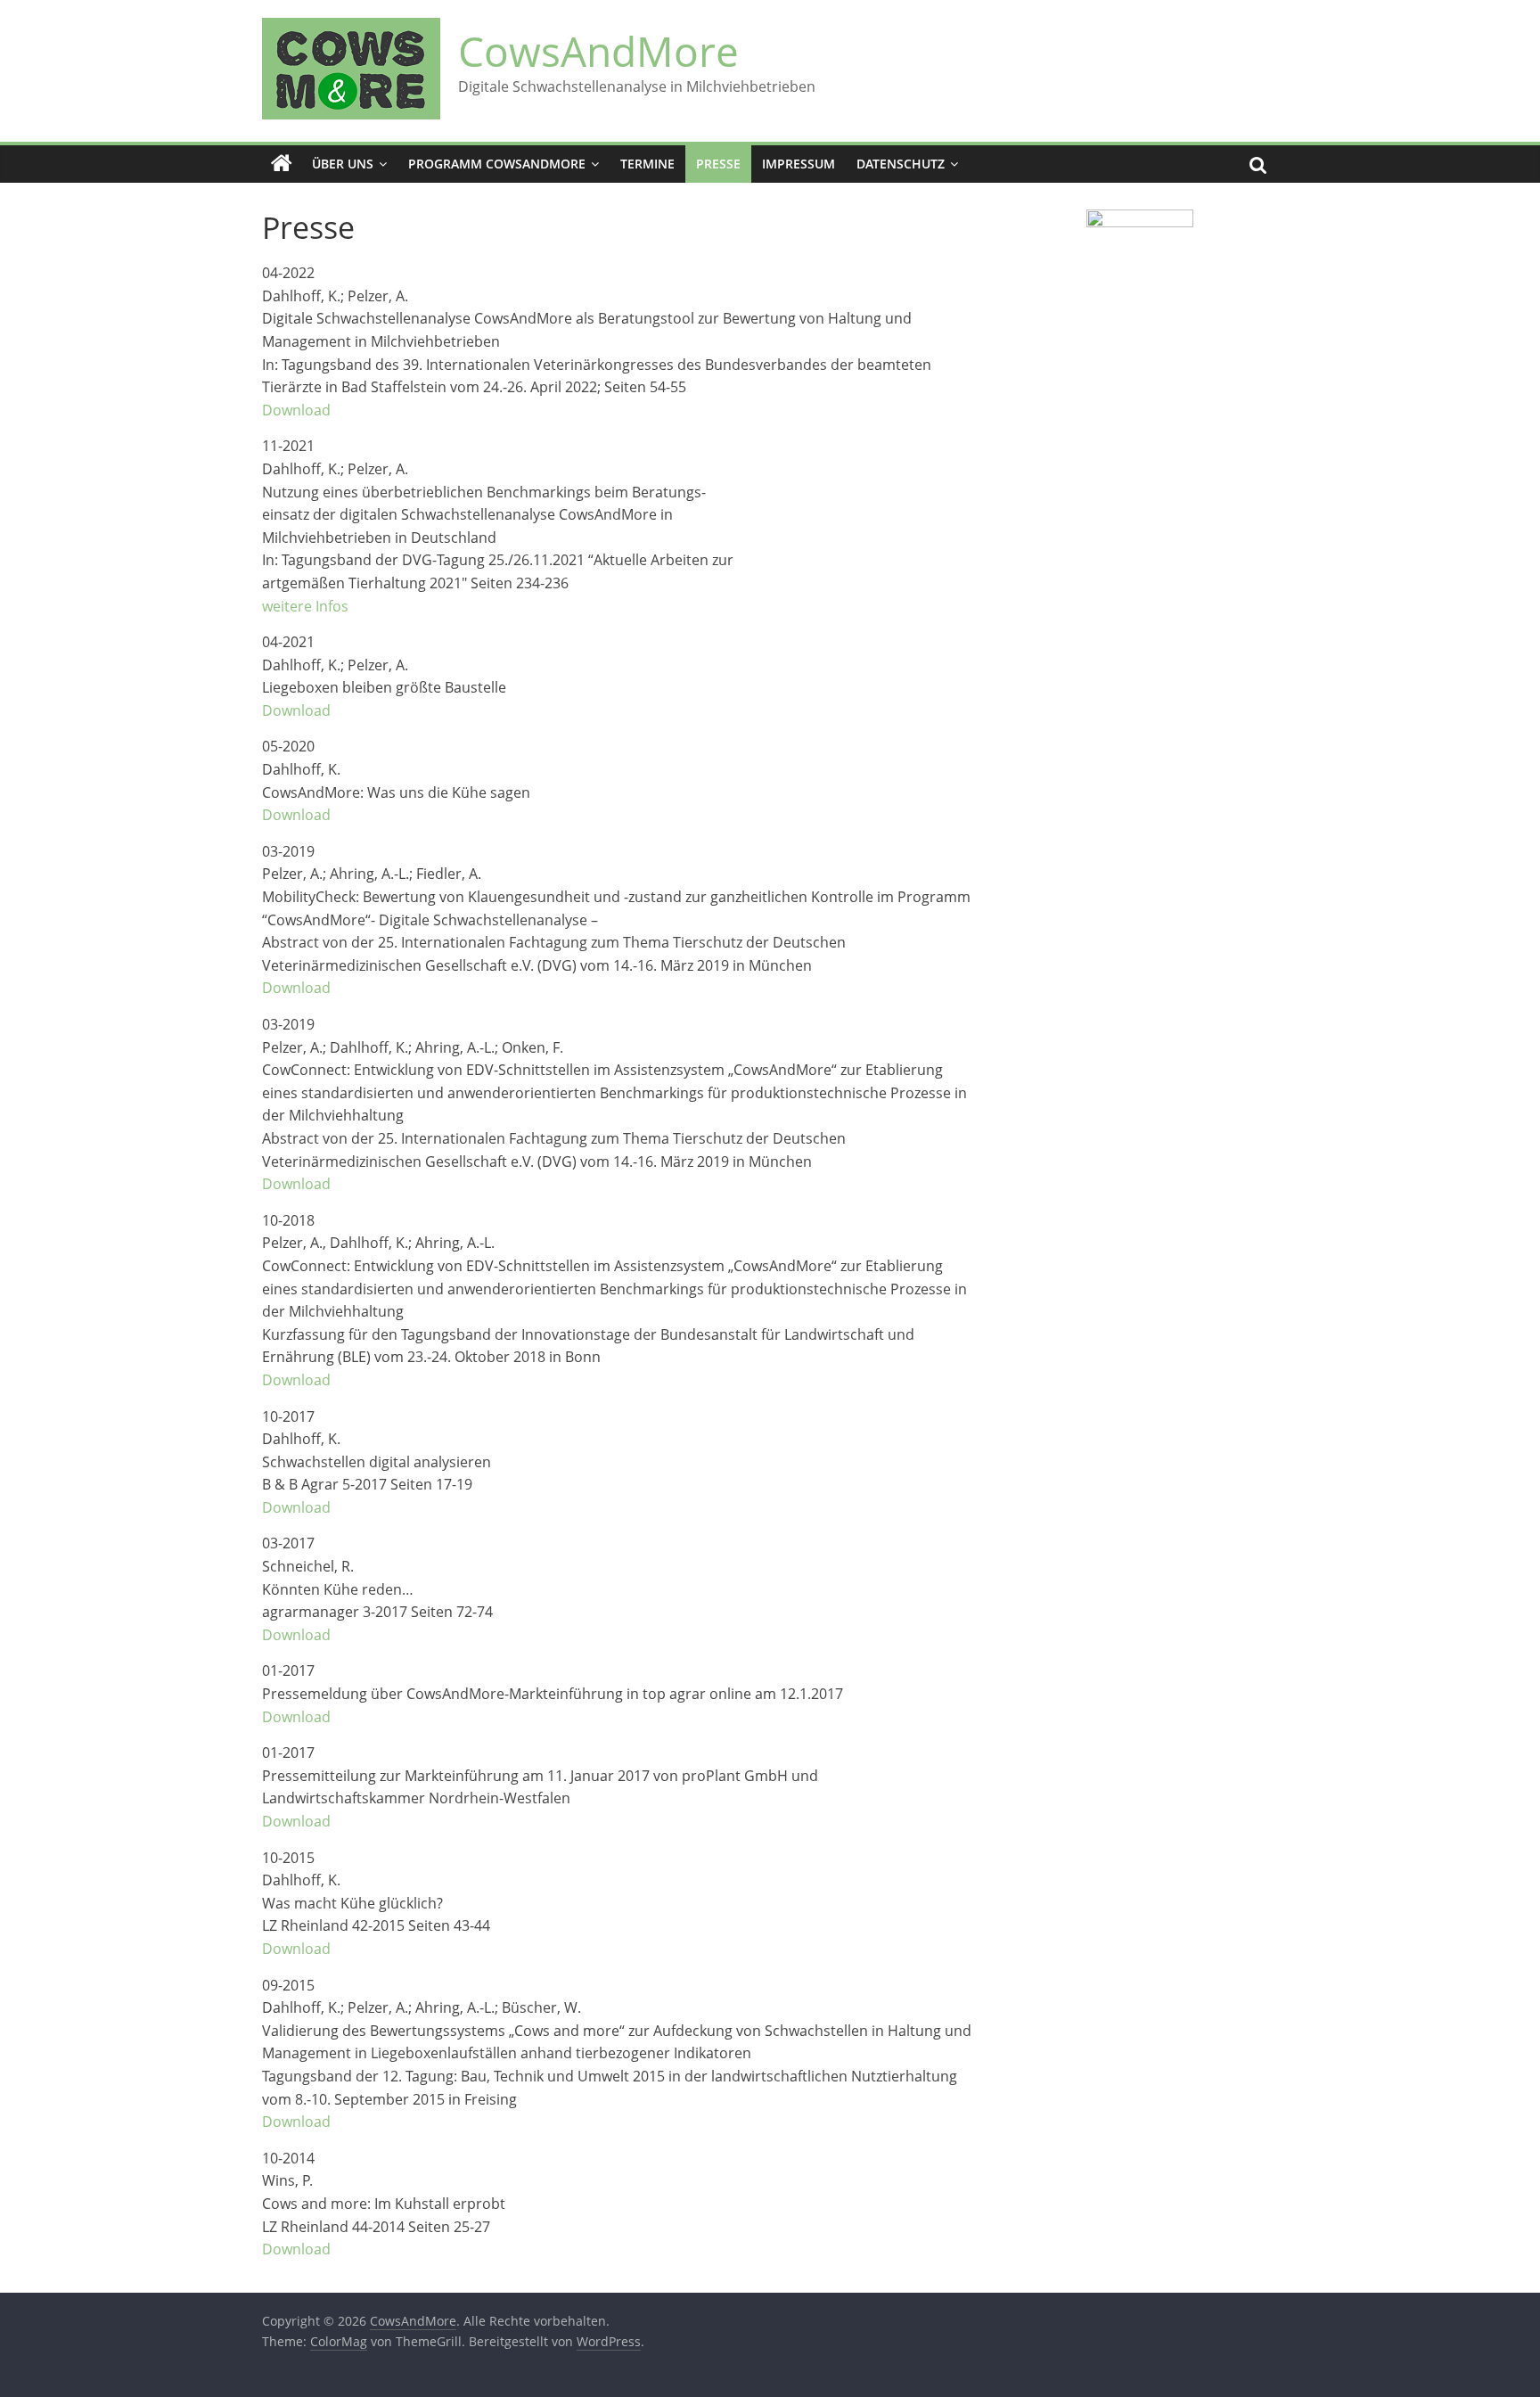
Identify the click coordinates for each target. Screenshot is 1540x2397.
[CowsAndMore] (282, 164)
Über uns (343, 164)
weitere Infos (305, 606)
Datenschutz (901, 164)
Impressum (799, 164)
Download (296, 410)
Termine (647, 164)
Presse (718, 164)
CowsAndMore (598, 51)
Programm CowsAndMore (497, 164)
